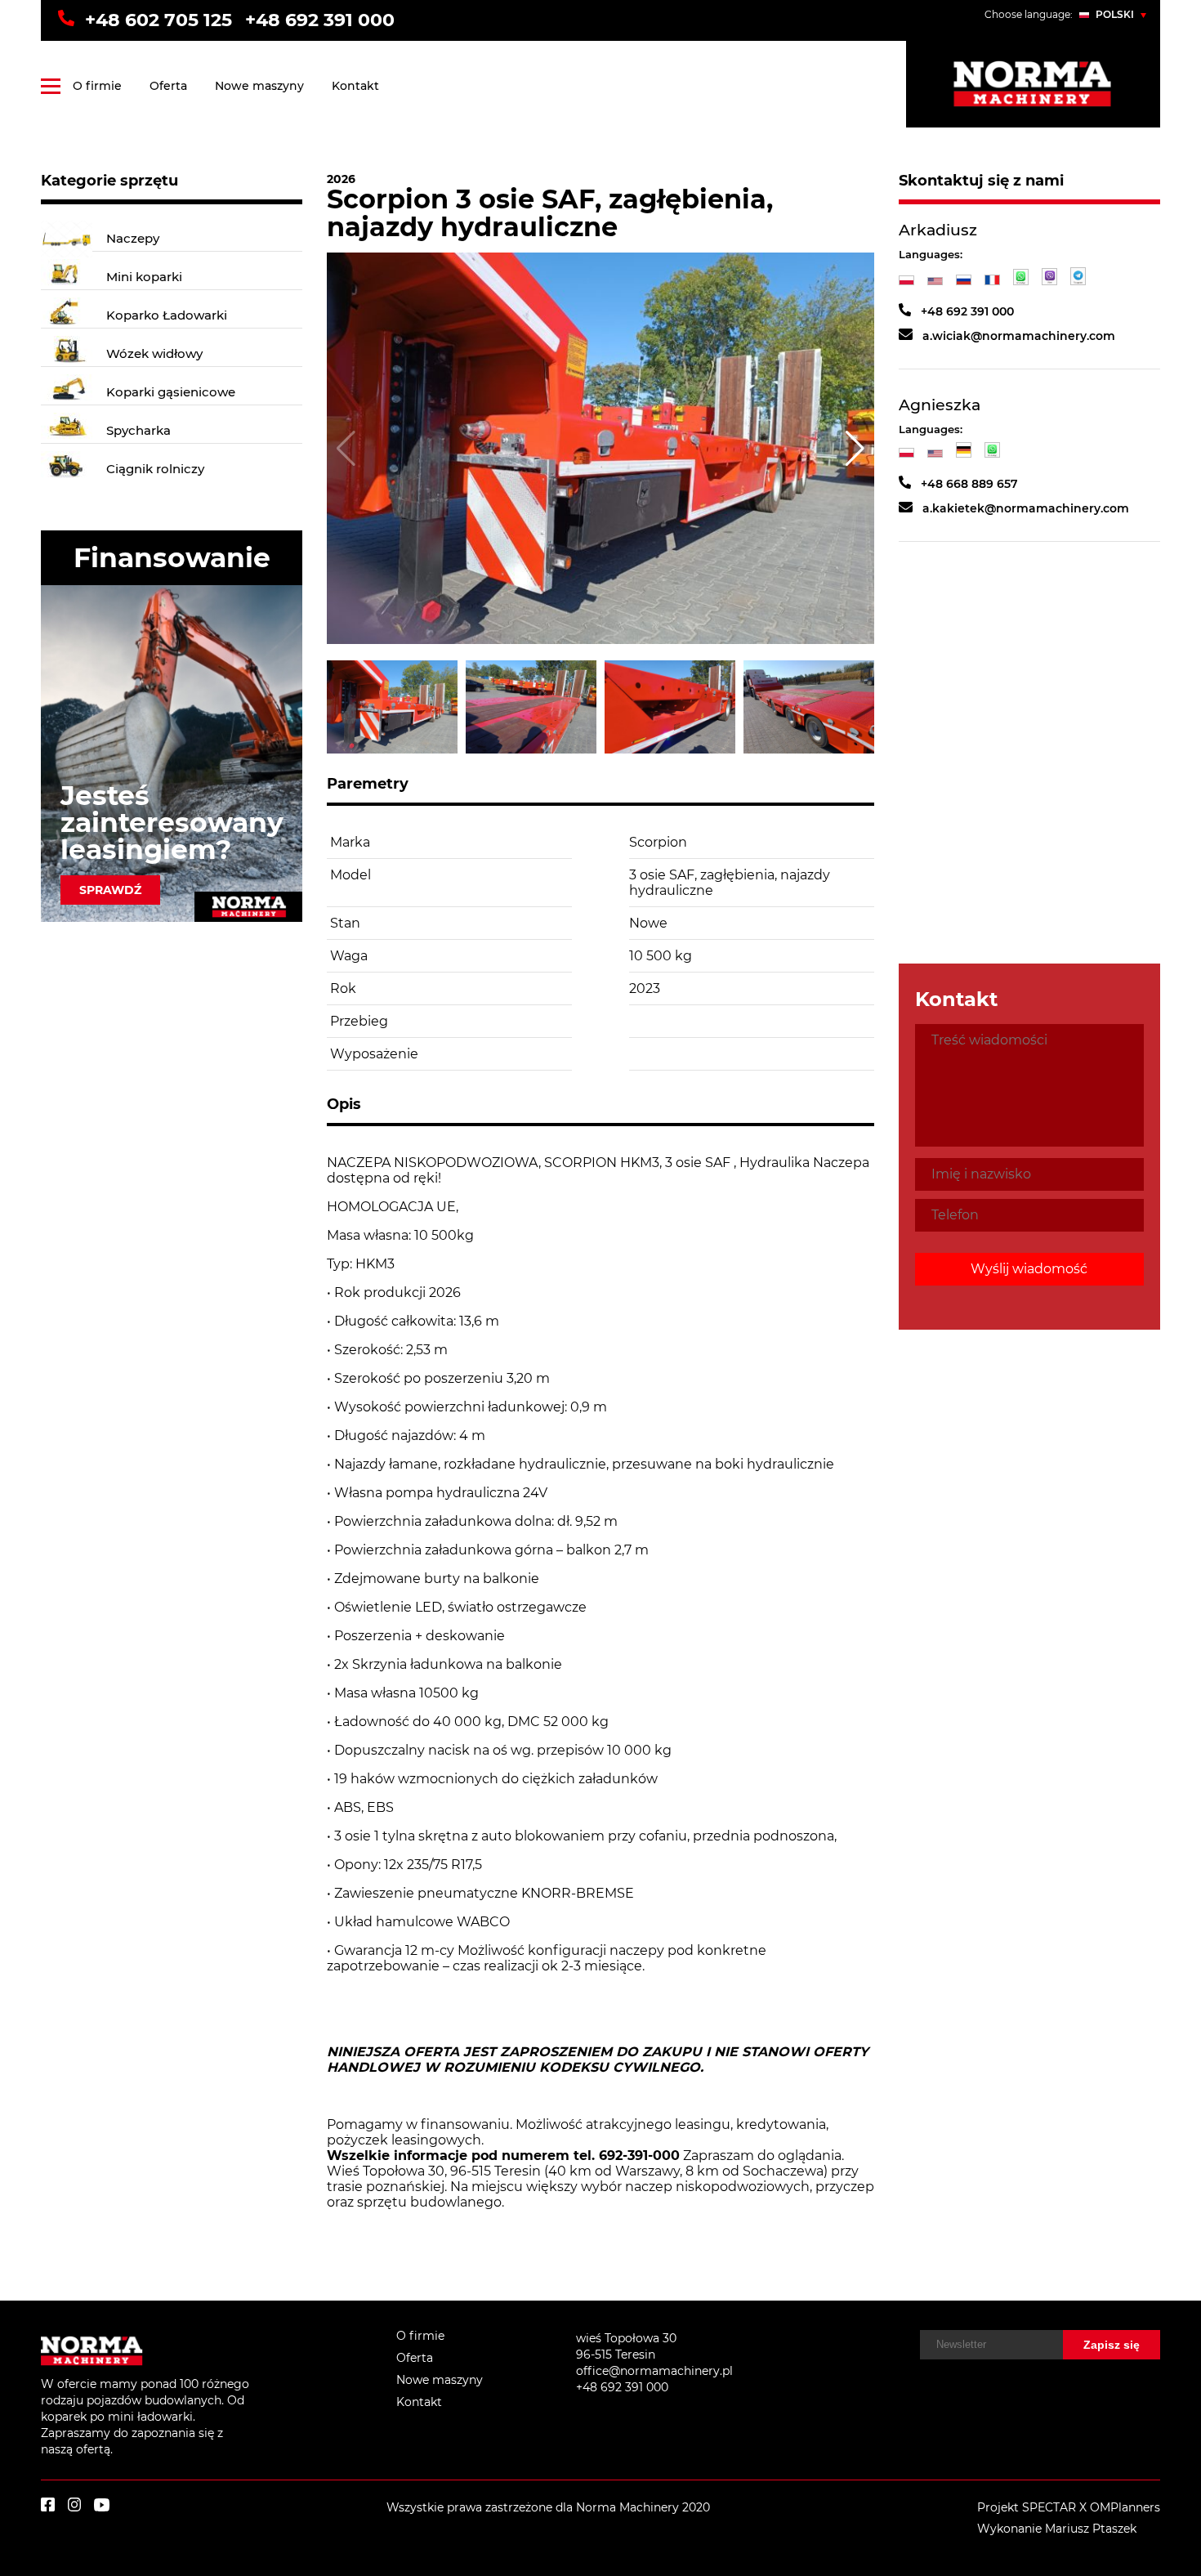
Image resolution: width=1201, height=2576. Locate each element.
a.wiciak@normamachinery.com (1019, 336)
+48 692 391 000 (320, 20)
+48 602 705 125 (158, 20)
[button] (855, 448)
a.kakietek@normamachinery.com (1026, 508)
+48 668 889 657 (969, 485)
